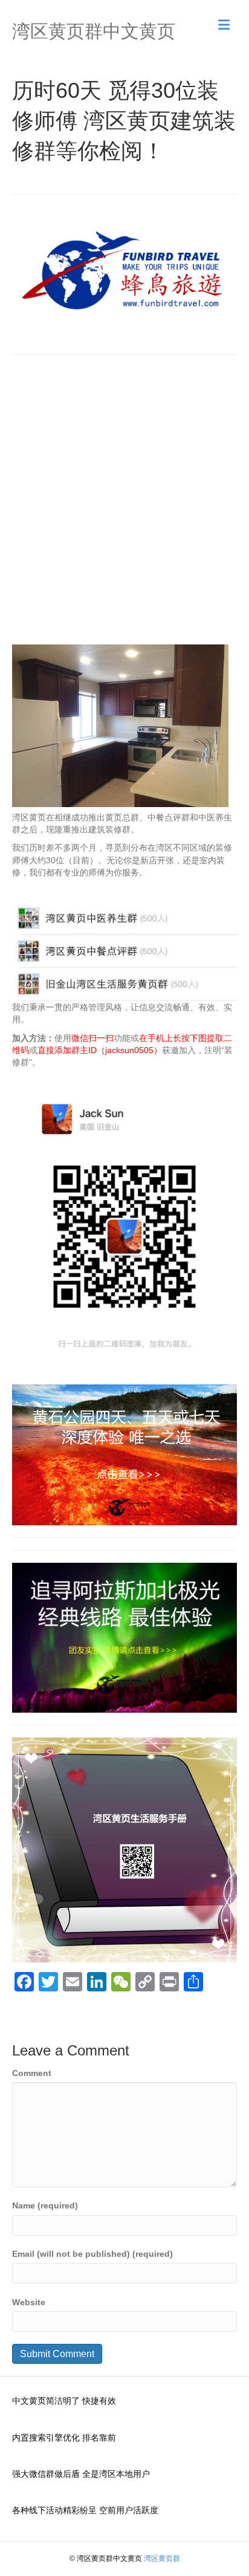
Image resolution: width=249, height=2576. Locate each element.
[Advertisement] (124, 504)
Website (29, 2302)
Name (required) (45, 2205)
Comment (32, 2073)
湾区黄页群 (162, 2558)
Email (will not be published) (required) (92, 2254)
